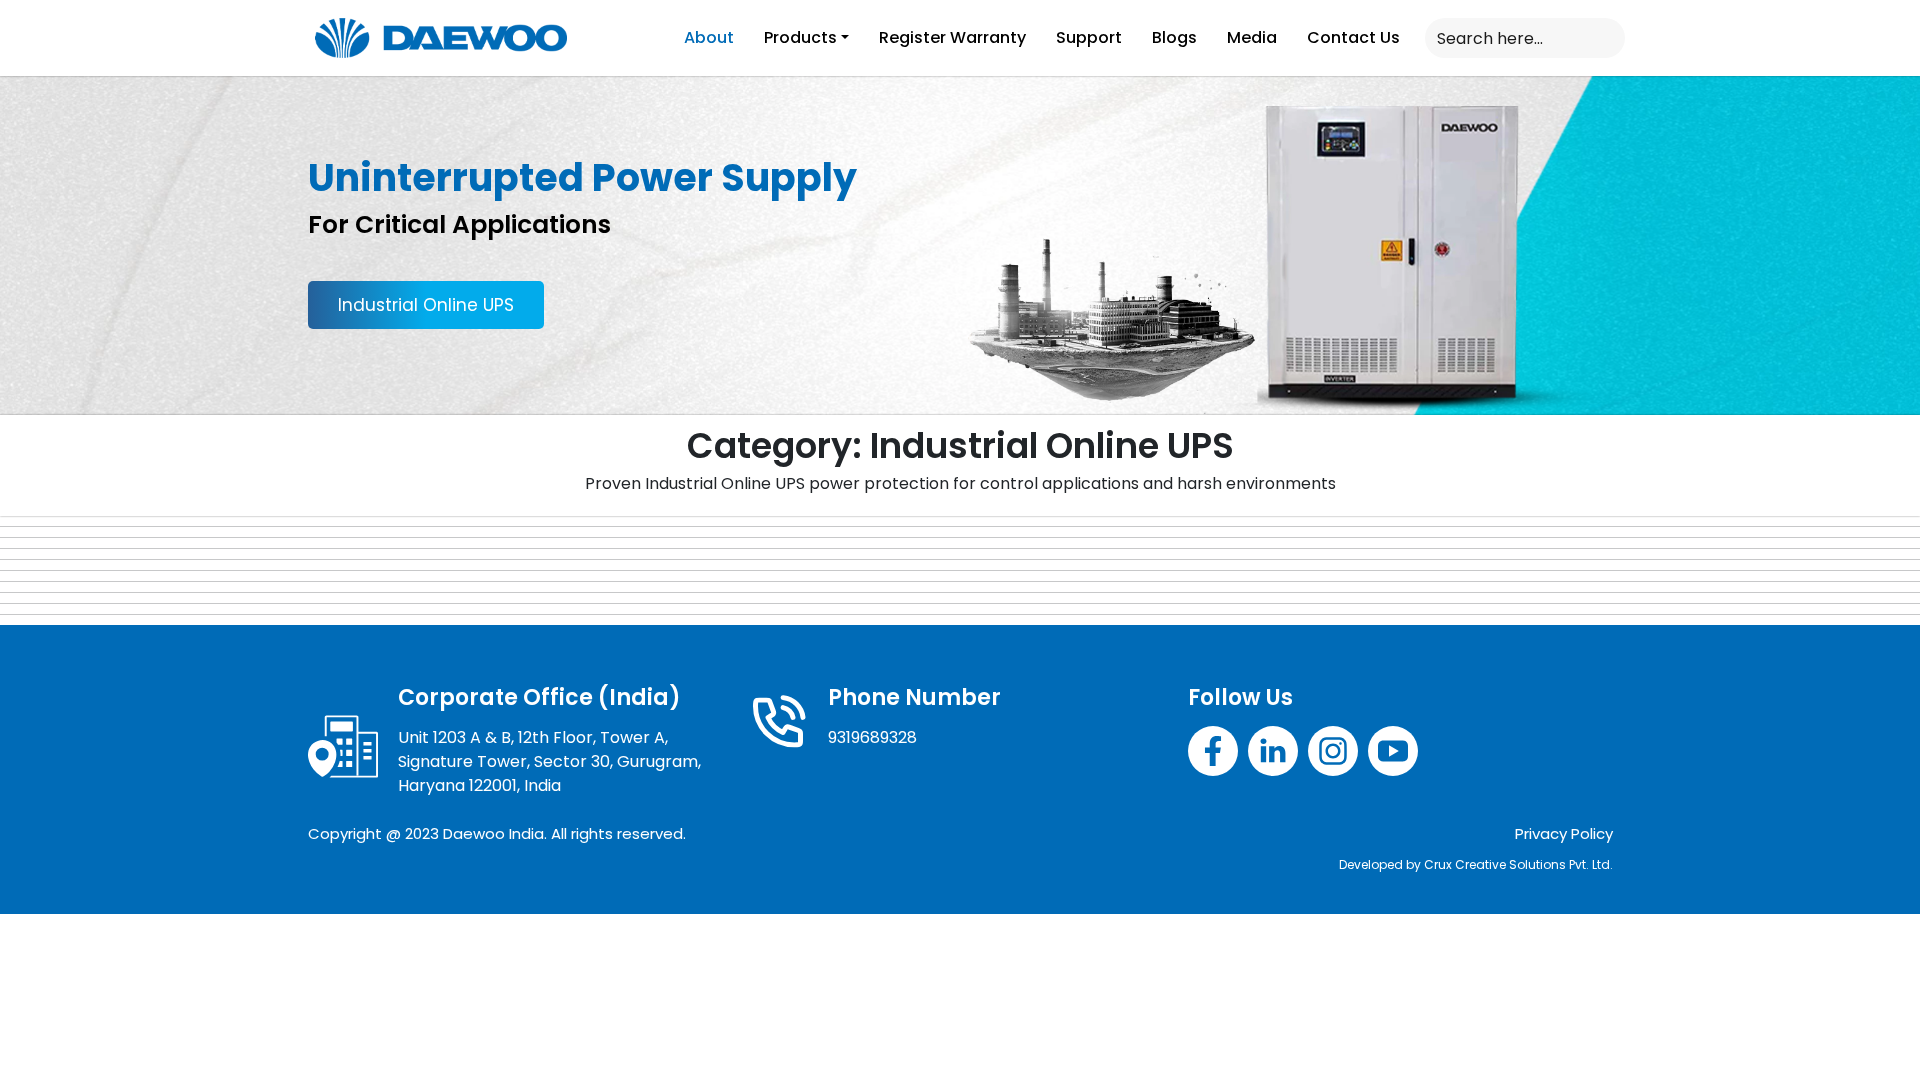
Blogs (1174, 37)
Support (1089, 37)
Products (800, 37)
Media (1252, 37)
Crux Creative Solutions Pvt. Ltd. (1518, 864)
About (709, 37)
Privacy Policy (1564, 833)
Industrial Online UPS (426, 305)
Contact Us (1353, 37)
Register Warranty (952, 37)
